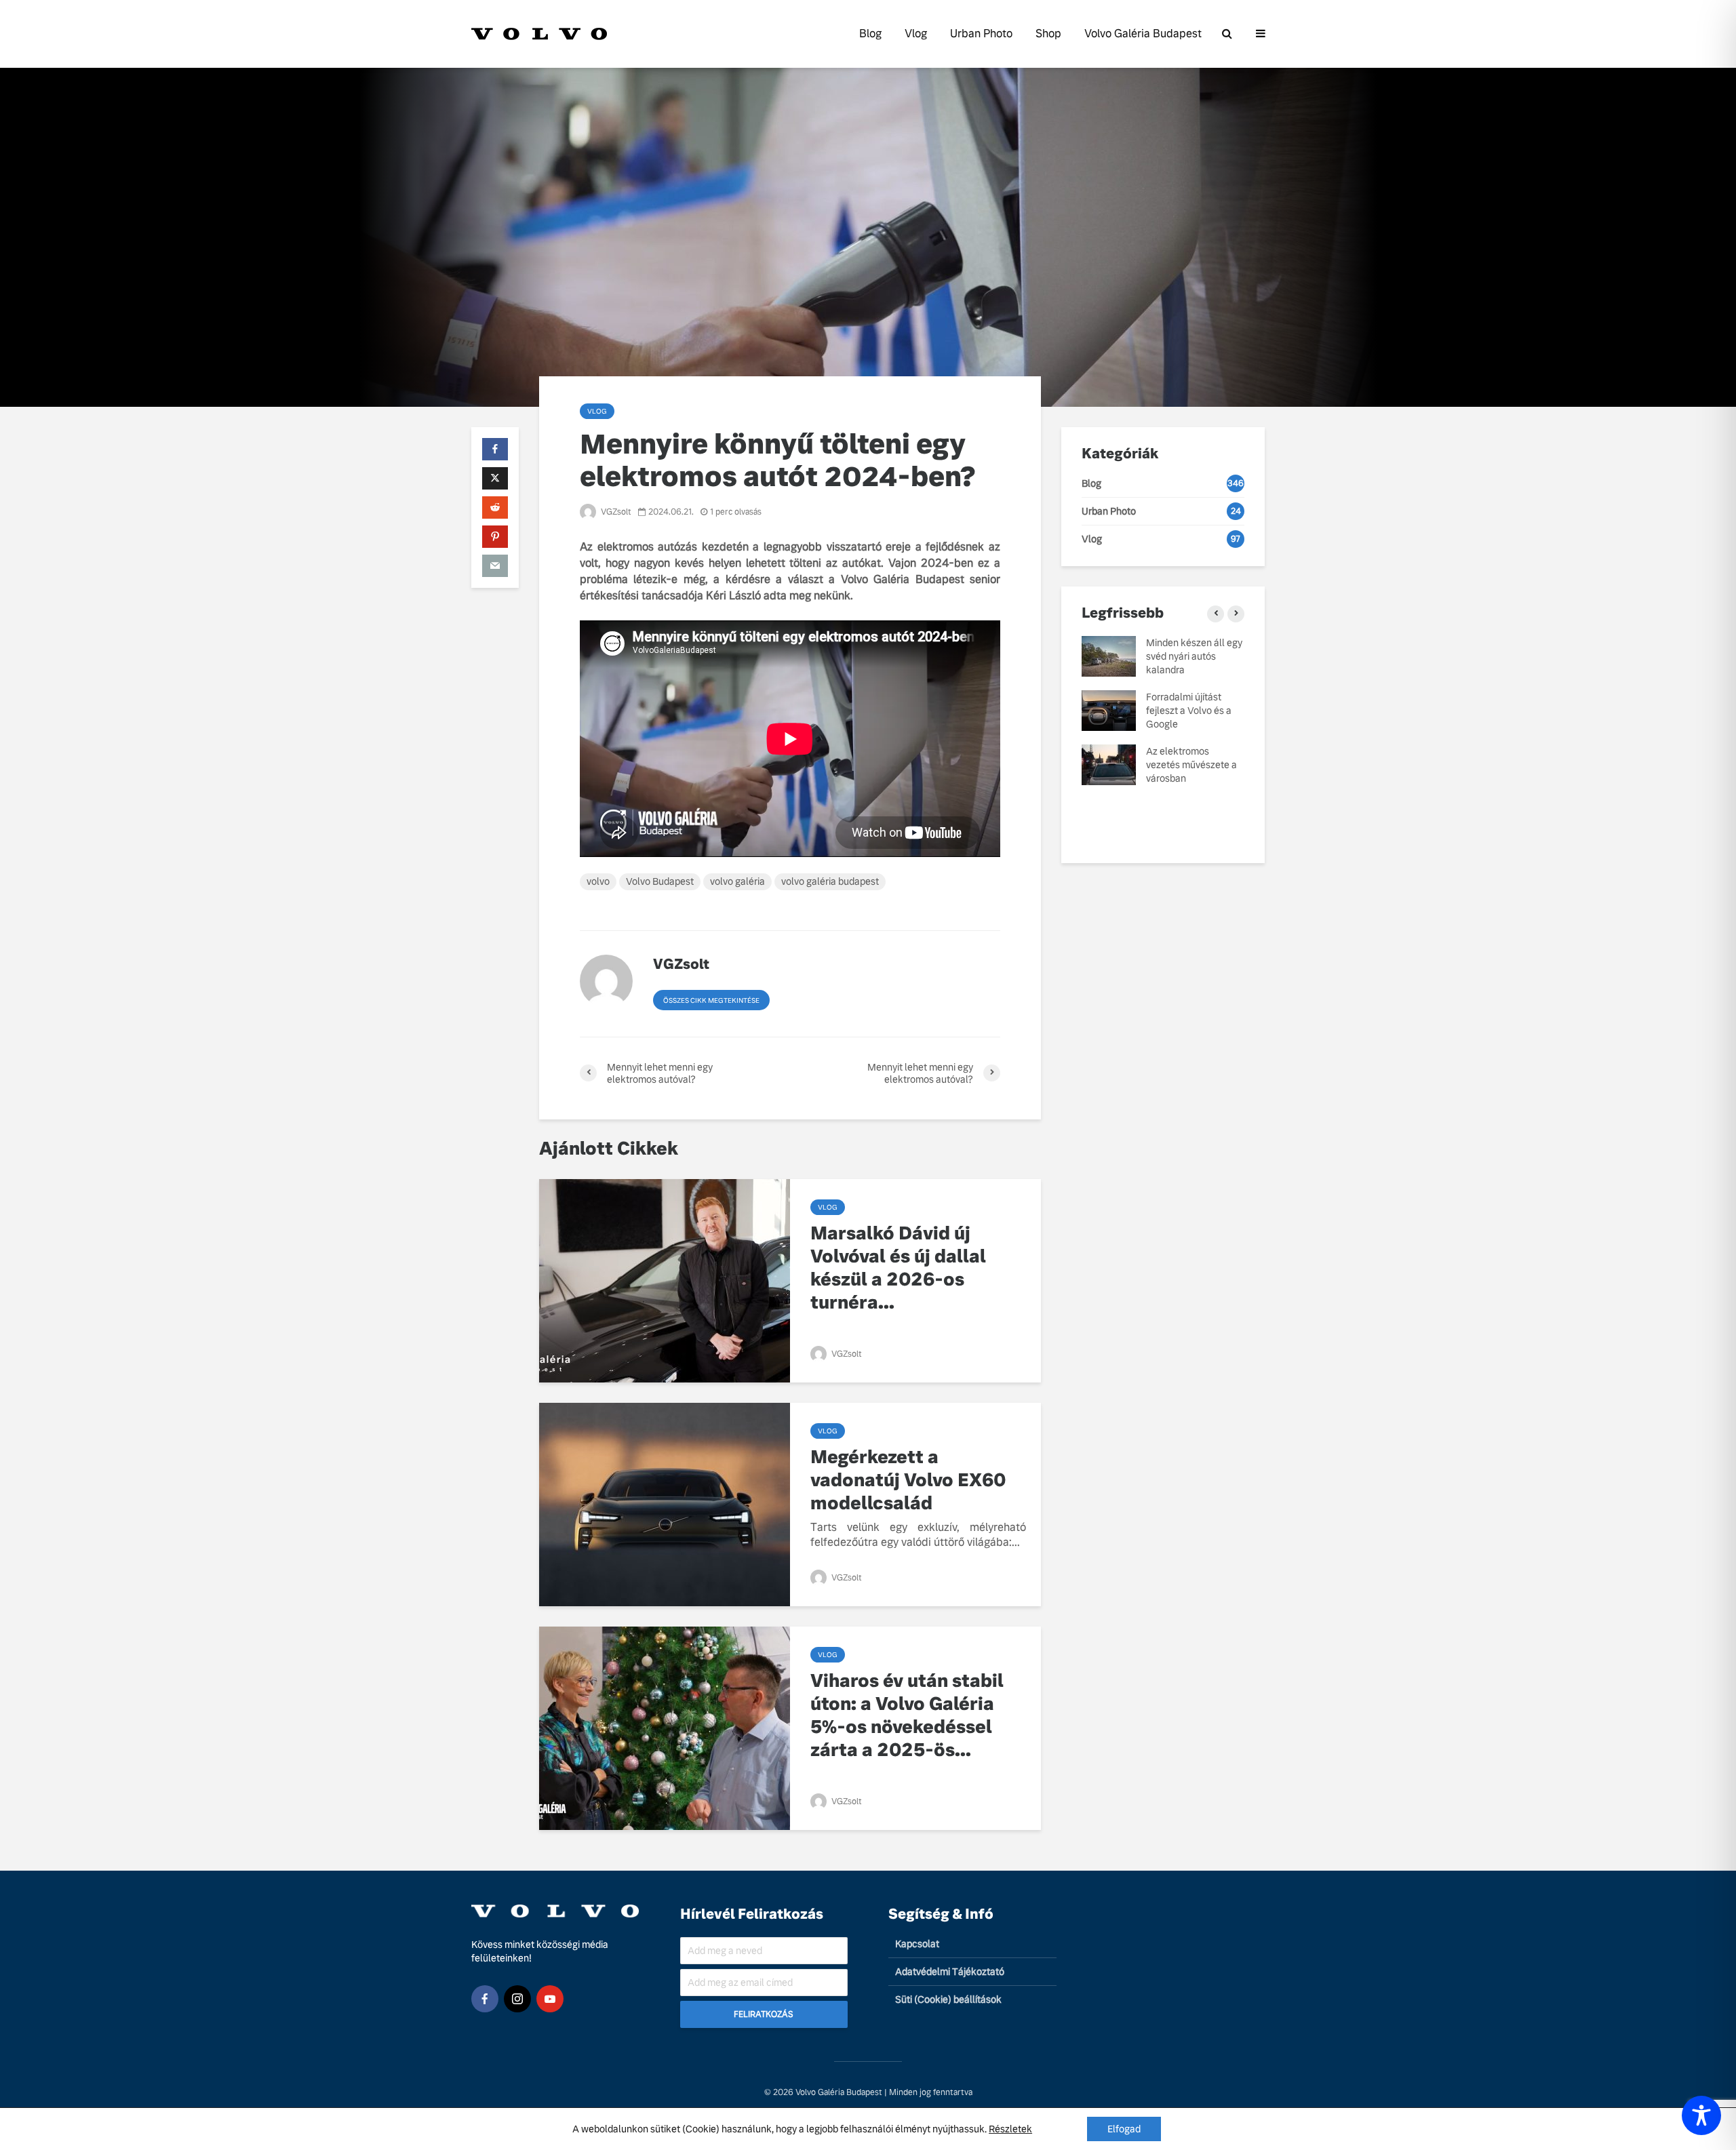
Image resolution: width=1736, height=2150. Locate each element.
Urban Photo (981, 34)
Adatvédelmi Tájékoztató (950, 1972)
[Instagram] (517, 1999)
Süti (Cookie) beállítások (948, 1999)
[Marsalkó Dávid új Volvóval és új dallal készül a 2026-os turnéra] (665, 1280)
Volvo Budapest (660, 881)
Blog (870, 34)
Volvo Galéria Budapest (1143, 34)
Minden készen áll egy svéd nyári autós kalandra (1194, 656)
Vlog (916, 34)
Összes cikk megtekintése (711, 1000)
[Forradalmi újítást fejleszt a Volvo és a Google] (1109, 710)
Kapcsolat (917, 1944)
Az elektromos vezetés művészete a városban (1191, 765)
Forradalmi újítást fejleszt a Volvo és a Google (1189, 711)
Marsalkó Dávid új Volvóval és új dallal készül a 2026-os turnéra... (898, 1268)
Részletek (1010, 2129)
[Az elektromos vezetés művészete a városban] (1109, 764)
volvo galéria (737, 881)
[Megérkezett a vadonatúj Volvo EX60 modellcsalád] (665, 1504)
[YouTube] (550, 1999)
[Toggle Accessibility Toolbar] (1701, 2115)
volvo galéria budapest (830, 881)
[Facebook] (485, 1999)
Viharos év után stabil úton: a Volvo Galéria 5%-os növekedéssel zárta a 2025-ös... (907, 1715)
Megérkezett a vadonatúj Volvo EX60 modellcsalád (908, 1480)
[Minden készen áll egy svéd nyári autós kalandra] (1109, 656)
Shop (1048, 34)
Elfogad (1124, 2129)
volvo (598, 881)
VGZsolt (615, 512)
